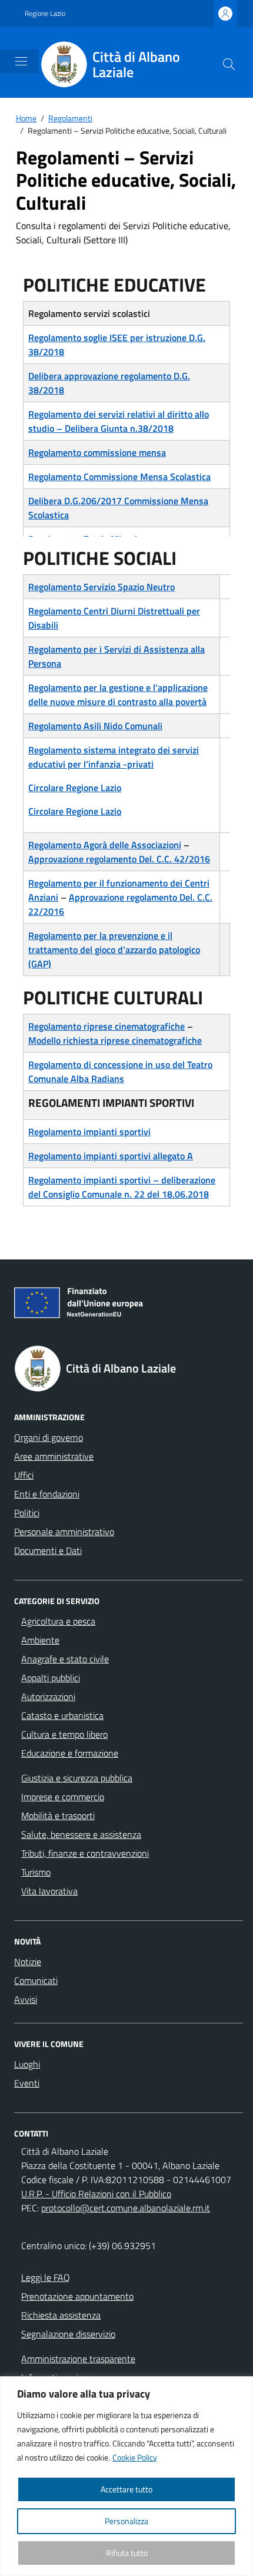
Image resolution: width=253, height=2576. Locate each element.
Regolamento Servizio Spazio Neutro (101, 587)
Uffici (24, 1475)
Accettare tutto (126, 2489)
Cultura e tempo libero (64, 1734)
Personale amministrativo (64, 1532)
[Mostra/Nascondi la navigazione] (21, 61)
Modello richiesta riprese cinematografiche (115, 1040)
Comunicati (36, 1980)
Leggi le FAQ (46, 2277)
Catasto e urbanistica (62, 1715)
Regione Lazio (45, 14)
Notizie (28, 1962)
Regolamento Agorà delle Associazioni (105, 845)
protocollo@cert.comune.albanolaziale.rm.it (126, 2208)
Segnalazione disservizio (68, 2334)
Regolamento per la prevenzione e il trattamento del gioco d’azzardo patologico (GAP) (114, 950)
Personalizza (126, 2521)
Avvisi (26, 1999)
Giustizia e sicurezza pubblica (77, 1778)
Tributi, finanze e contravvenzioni (85, 1853)
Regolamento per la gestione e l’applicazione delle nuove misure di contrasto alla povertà (118, 695)
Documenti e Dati (48, 1550)
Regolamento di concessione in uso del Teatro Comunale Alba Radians (120, 1072)
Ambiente (40, 1640)
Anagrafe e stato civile (65, 1659)
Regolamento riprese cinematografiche (106, 1026)
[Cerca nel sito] (229, 64)
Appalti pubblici (51, 1678)
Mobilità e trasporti (58, 1816)
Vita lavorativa (49, 1891)
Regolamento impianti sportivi (89, 1132)
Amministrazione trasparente (78, 2359)
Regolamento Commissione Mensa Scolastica (119, 477)
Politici (27, 1513)
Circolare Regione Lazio (75, 788)
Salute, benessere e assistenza (81, 1834)
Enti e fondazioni (47, 1494)
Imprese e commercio (63, 1797)
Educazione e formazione (70, 1753)
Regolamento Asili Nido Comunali (95, 726)
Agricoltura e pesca (58, 1621)
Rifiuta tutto (127, 2553)
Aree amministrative (54, 1456)
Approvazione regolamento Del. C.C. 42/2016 (119, 859)
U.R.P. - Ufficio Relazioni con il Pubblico (96, 2194)
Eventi (27, 2083)
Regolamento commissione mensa (97, 452)
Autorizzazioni (48, 1697)
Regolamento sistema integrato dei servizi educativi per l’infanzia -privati (114, 757)
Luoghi (27, 2064)
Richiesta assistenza (61, 2315)
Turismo (36, 1872)
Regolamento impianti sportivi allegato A (111, 1156)
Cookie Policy (135, 2457)
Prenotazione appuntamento (77, 2296)
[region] (126, 2476)
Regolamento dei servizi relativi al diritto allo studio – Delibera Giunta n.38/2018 (119, 421)
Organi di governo (49, 1437)
